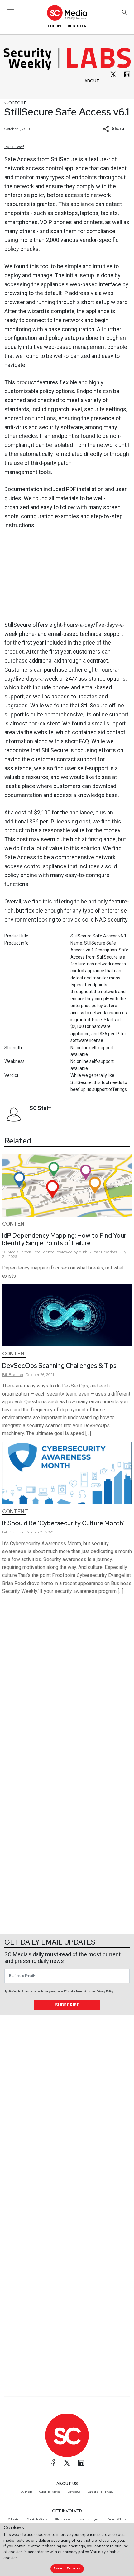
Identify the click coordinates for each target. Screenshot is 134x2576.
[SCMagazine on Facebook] (53, 2463)
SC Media (26, 2492)
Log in (54, 26)
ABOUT (92, 81)
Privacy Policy (105, 1992)
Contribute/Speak (37, 2519)
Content (15, 102)
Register (77, 26)
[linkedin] (127, 74)
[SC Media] (67, 13)
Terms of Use (84, 1992)
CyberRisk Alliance (50, 2492)
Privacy (109, 2492)
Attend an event (64, 2519)
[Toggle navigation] (11, 12)
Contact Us (74, 2492)
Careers (93, 2492)
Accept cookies (67, 2568)
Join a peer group (90, 2519)
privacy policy (77, 2552)
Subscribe (67, 2005)
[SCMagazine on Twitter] (67, 2463)
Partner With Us (117, 2519)
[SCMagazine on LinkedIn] (81, 2463)
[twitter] (113, 74)
